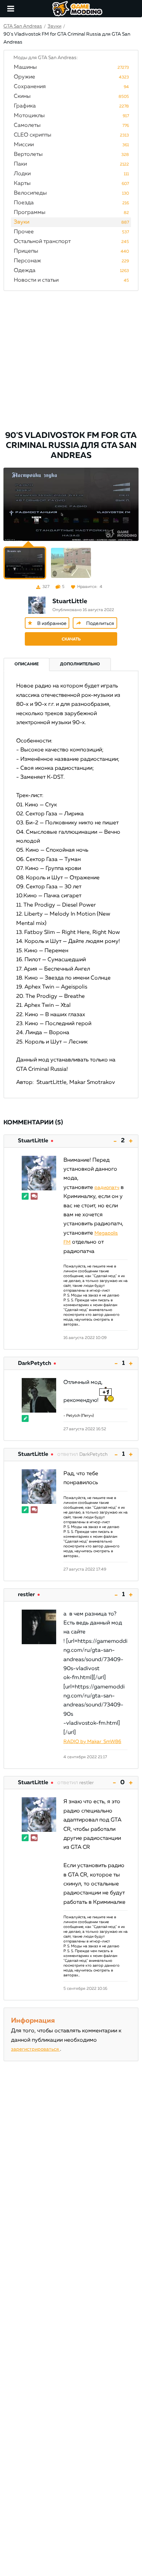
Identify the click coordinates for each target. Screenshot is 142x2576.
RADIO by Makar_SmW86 (92, 1742)
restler (26, 1595)
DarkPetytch (34, 1364)
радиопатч (107, 1188)
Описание (27, 664)
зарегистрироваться (35, 2049)
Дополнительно (80, 664)
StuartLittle (70, 601)
